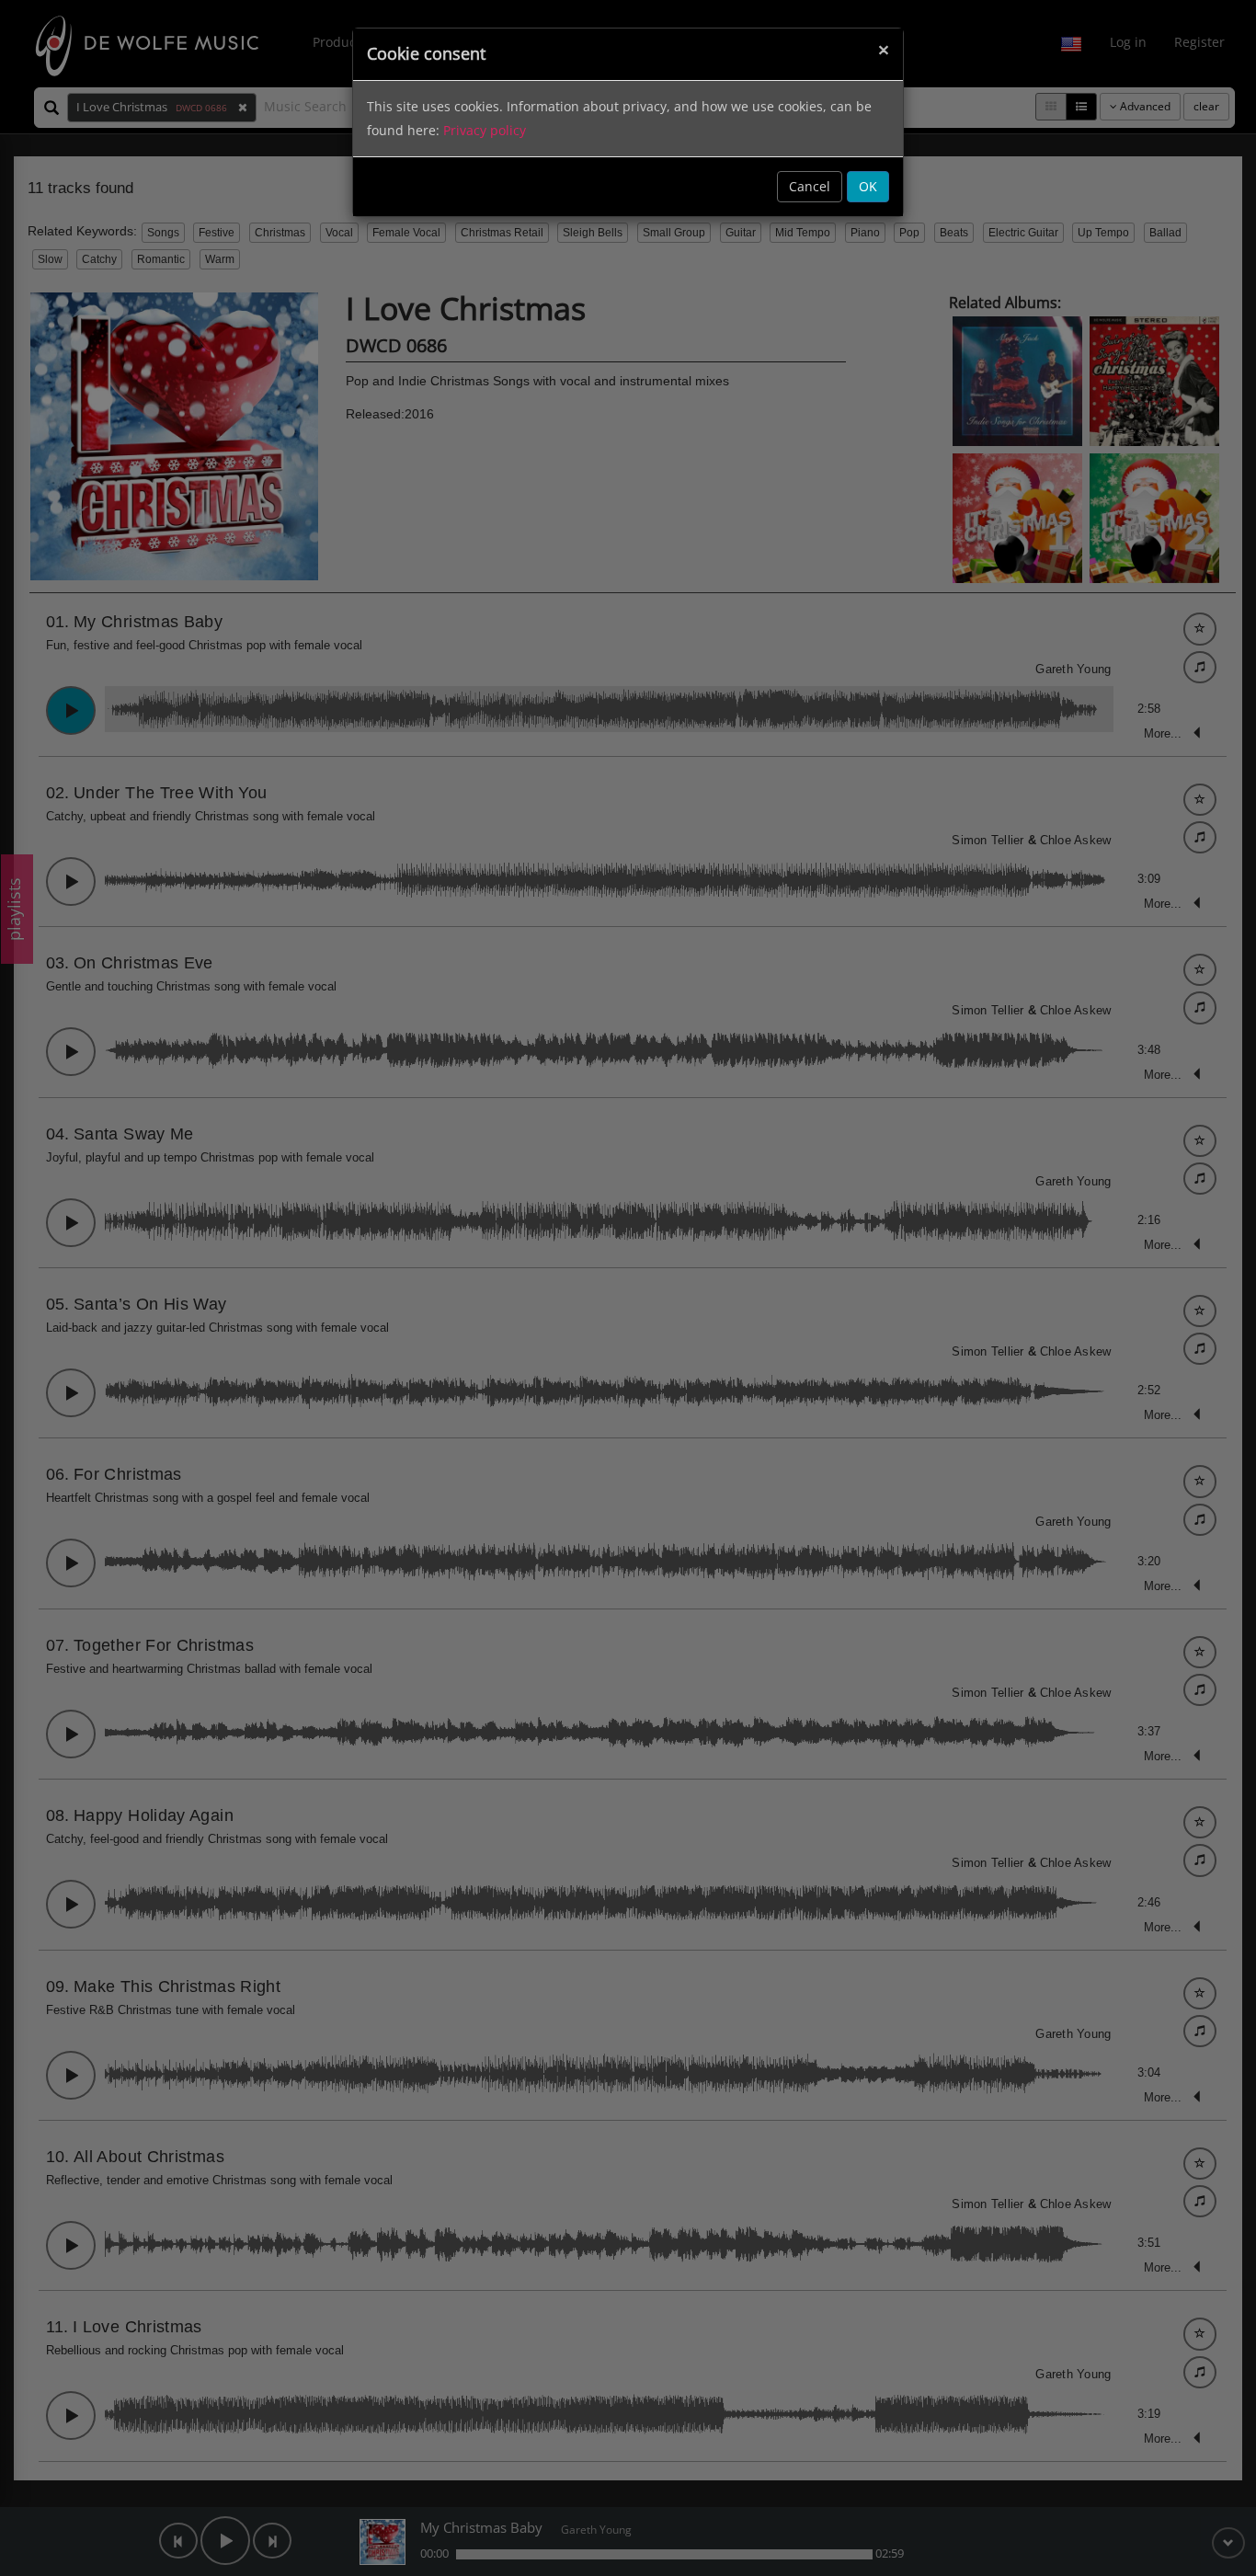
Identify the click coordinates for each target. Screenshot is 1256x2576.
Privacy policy (485, 130)
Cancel (810, 186)
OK (868, 186)
